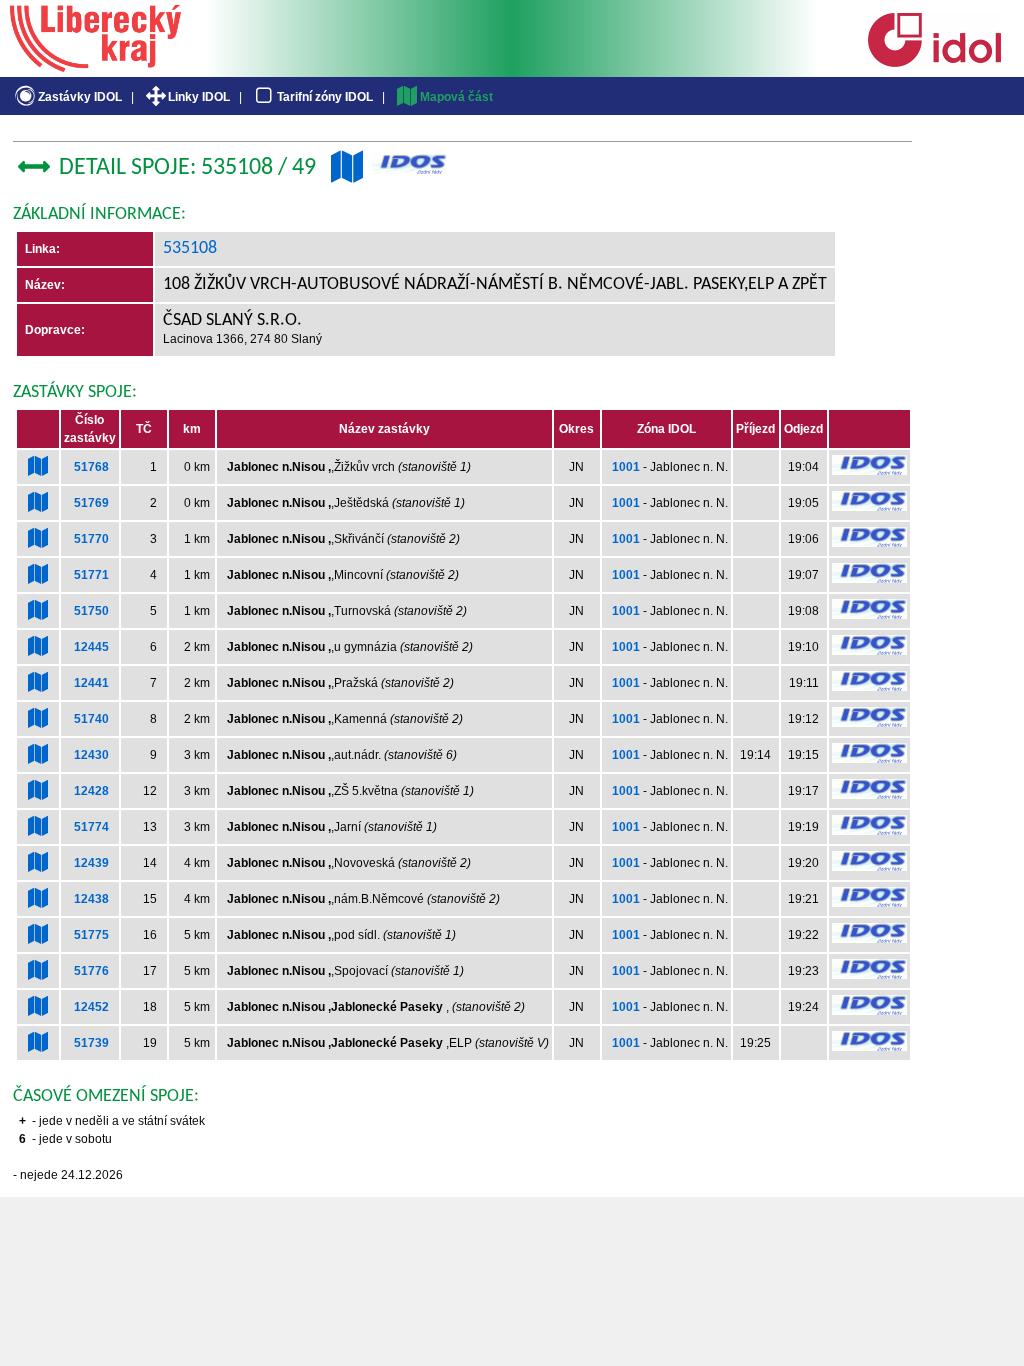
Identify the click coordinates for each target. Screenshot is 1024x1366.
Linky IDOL (199, 97)
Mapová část (456, 97)
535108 (190, 248)
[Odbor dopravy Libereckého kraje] (95, 65)
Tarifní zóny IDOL (325, 97)
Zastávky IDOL (80, 97)
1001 (626, 467)
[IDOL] (934, 63)
